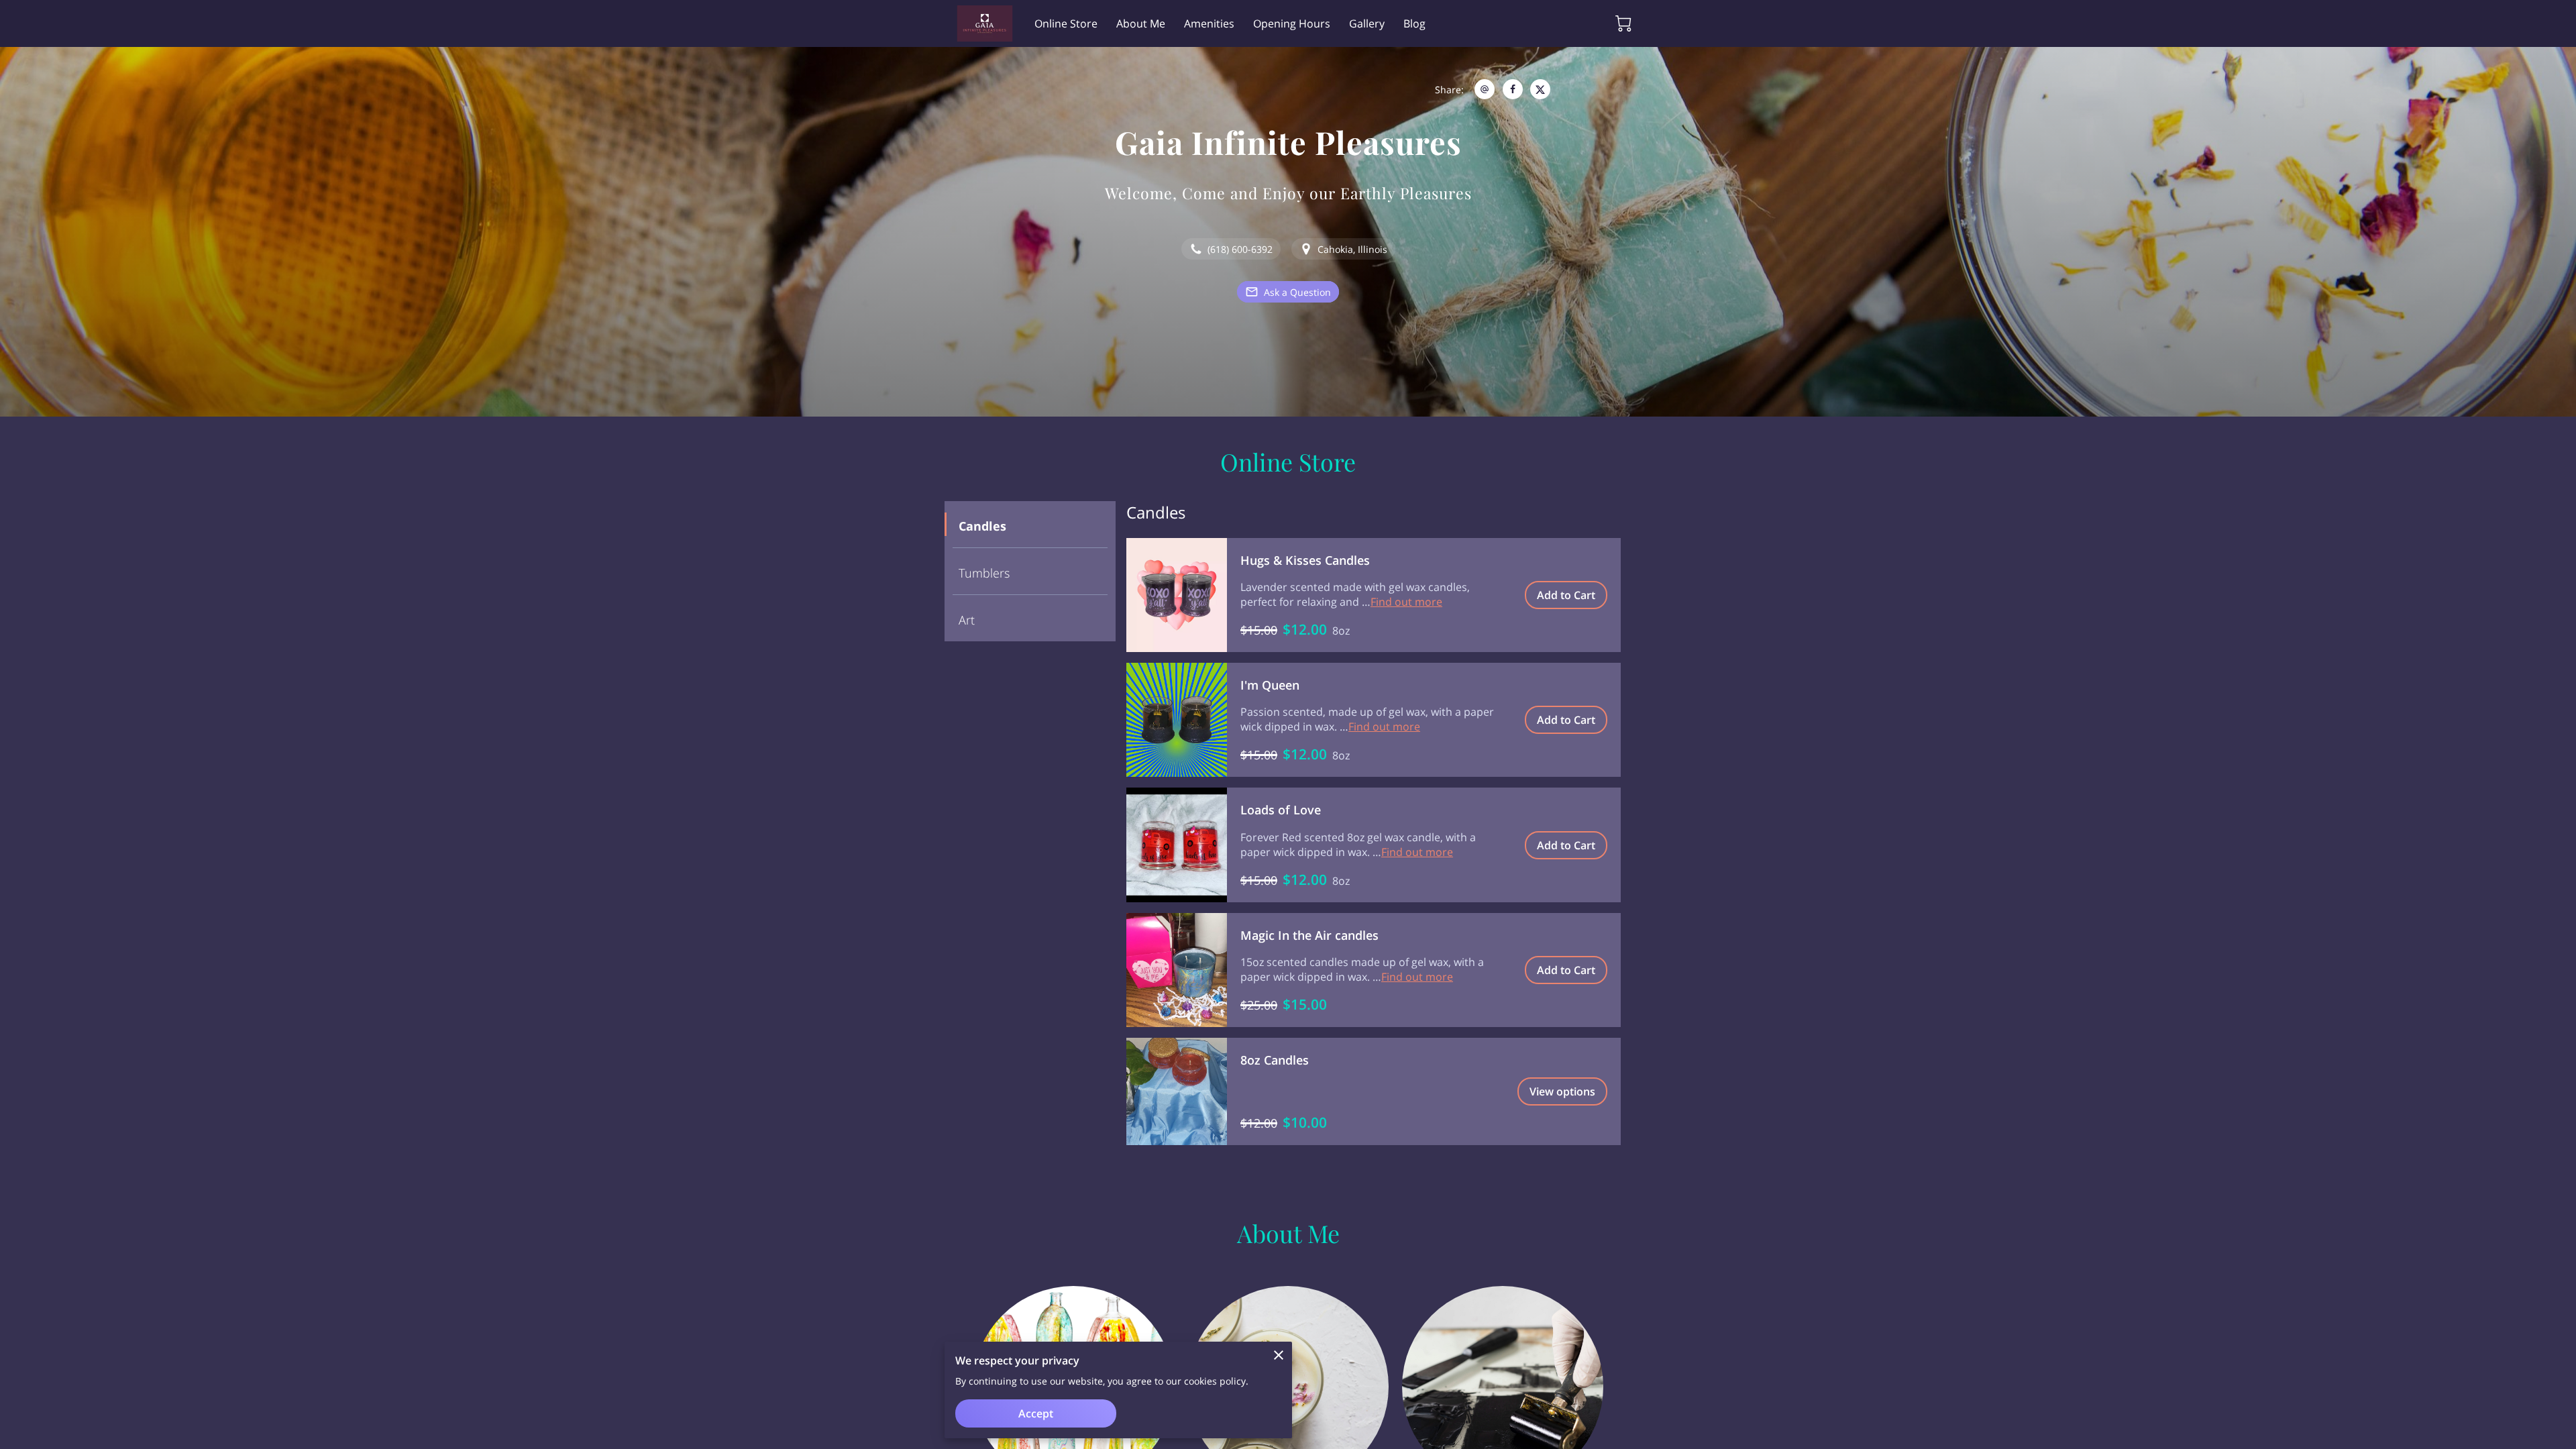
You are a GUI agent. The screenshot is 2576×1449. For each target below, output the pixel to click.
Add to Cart (1566, 595)
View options (1562, 1091)
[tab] (1030, 525)
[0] (1623, 23)
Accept (1036, 1413)
